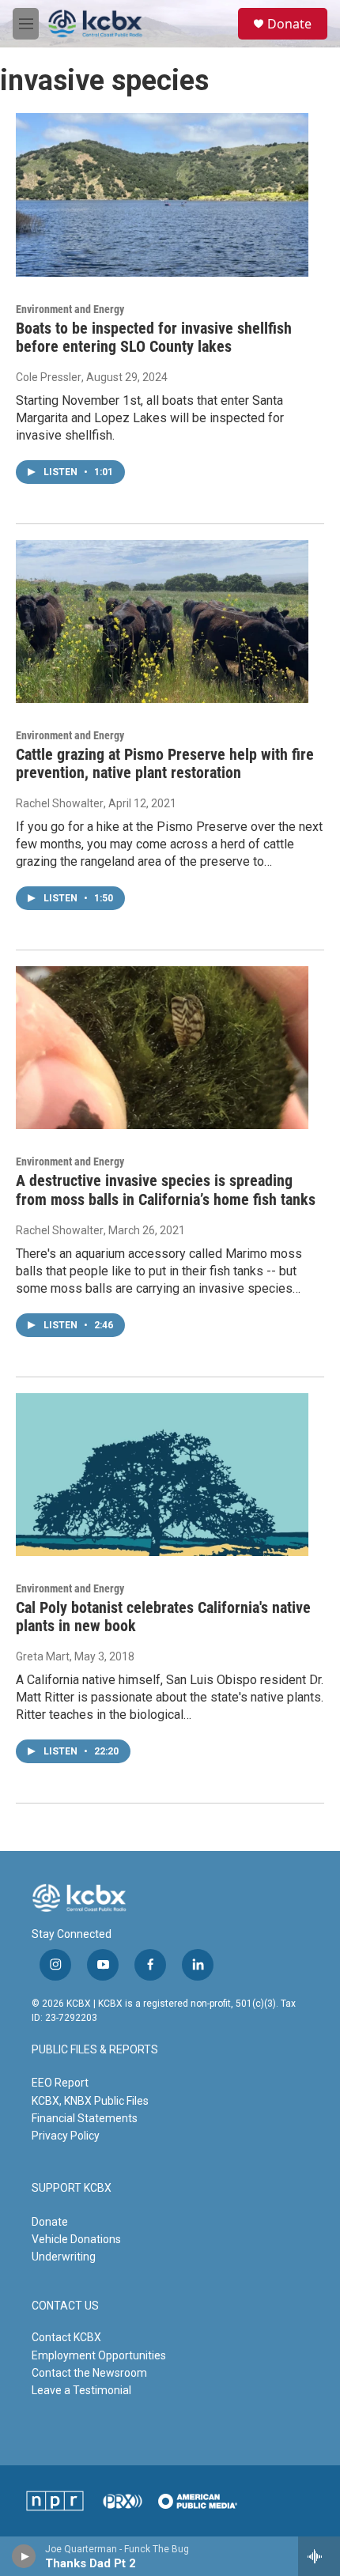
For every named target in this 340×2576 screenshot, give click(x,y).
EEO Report (60, 2083)
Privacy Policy (66, 2136)
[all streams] (319, 2556)
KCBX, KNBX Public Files (90, 2101)
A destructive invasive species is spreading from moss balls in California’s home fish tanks (166, 1190)
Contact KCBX (66, 2337)
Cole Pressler (49, 377)
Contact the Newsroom (89, 2373)
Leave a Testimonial (81, 2390)
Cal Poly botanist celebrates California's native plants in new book (163, 1617)
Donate (289, 24)
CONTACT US (65, 2306)
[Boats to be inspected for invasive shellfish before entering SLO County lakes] (162, 195)
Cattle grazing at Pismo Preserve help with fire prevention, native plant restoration (165, 763)
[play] (24, 2556)
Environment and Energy (70, 309)
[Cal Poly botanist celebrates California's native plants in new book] (162, 1475)
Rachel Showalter (60, 803)
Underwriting (64, 2257)
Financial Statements (85, 2118)
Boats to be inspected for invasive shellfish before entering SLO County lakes (154, 337)
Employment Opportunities (99, 2355)
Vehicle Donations (76, 2239)
